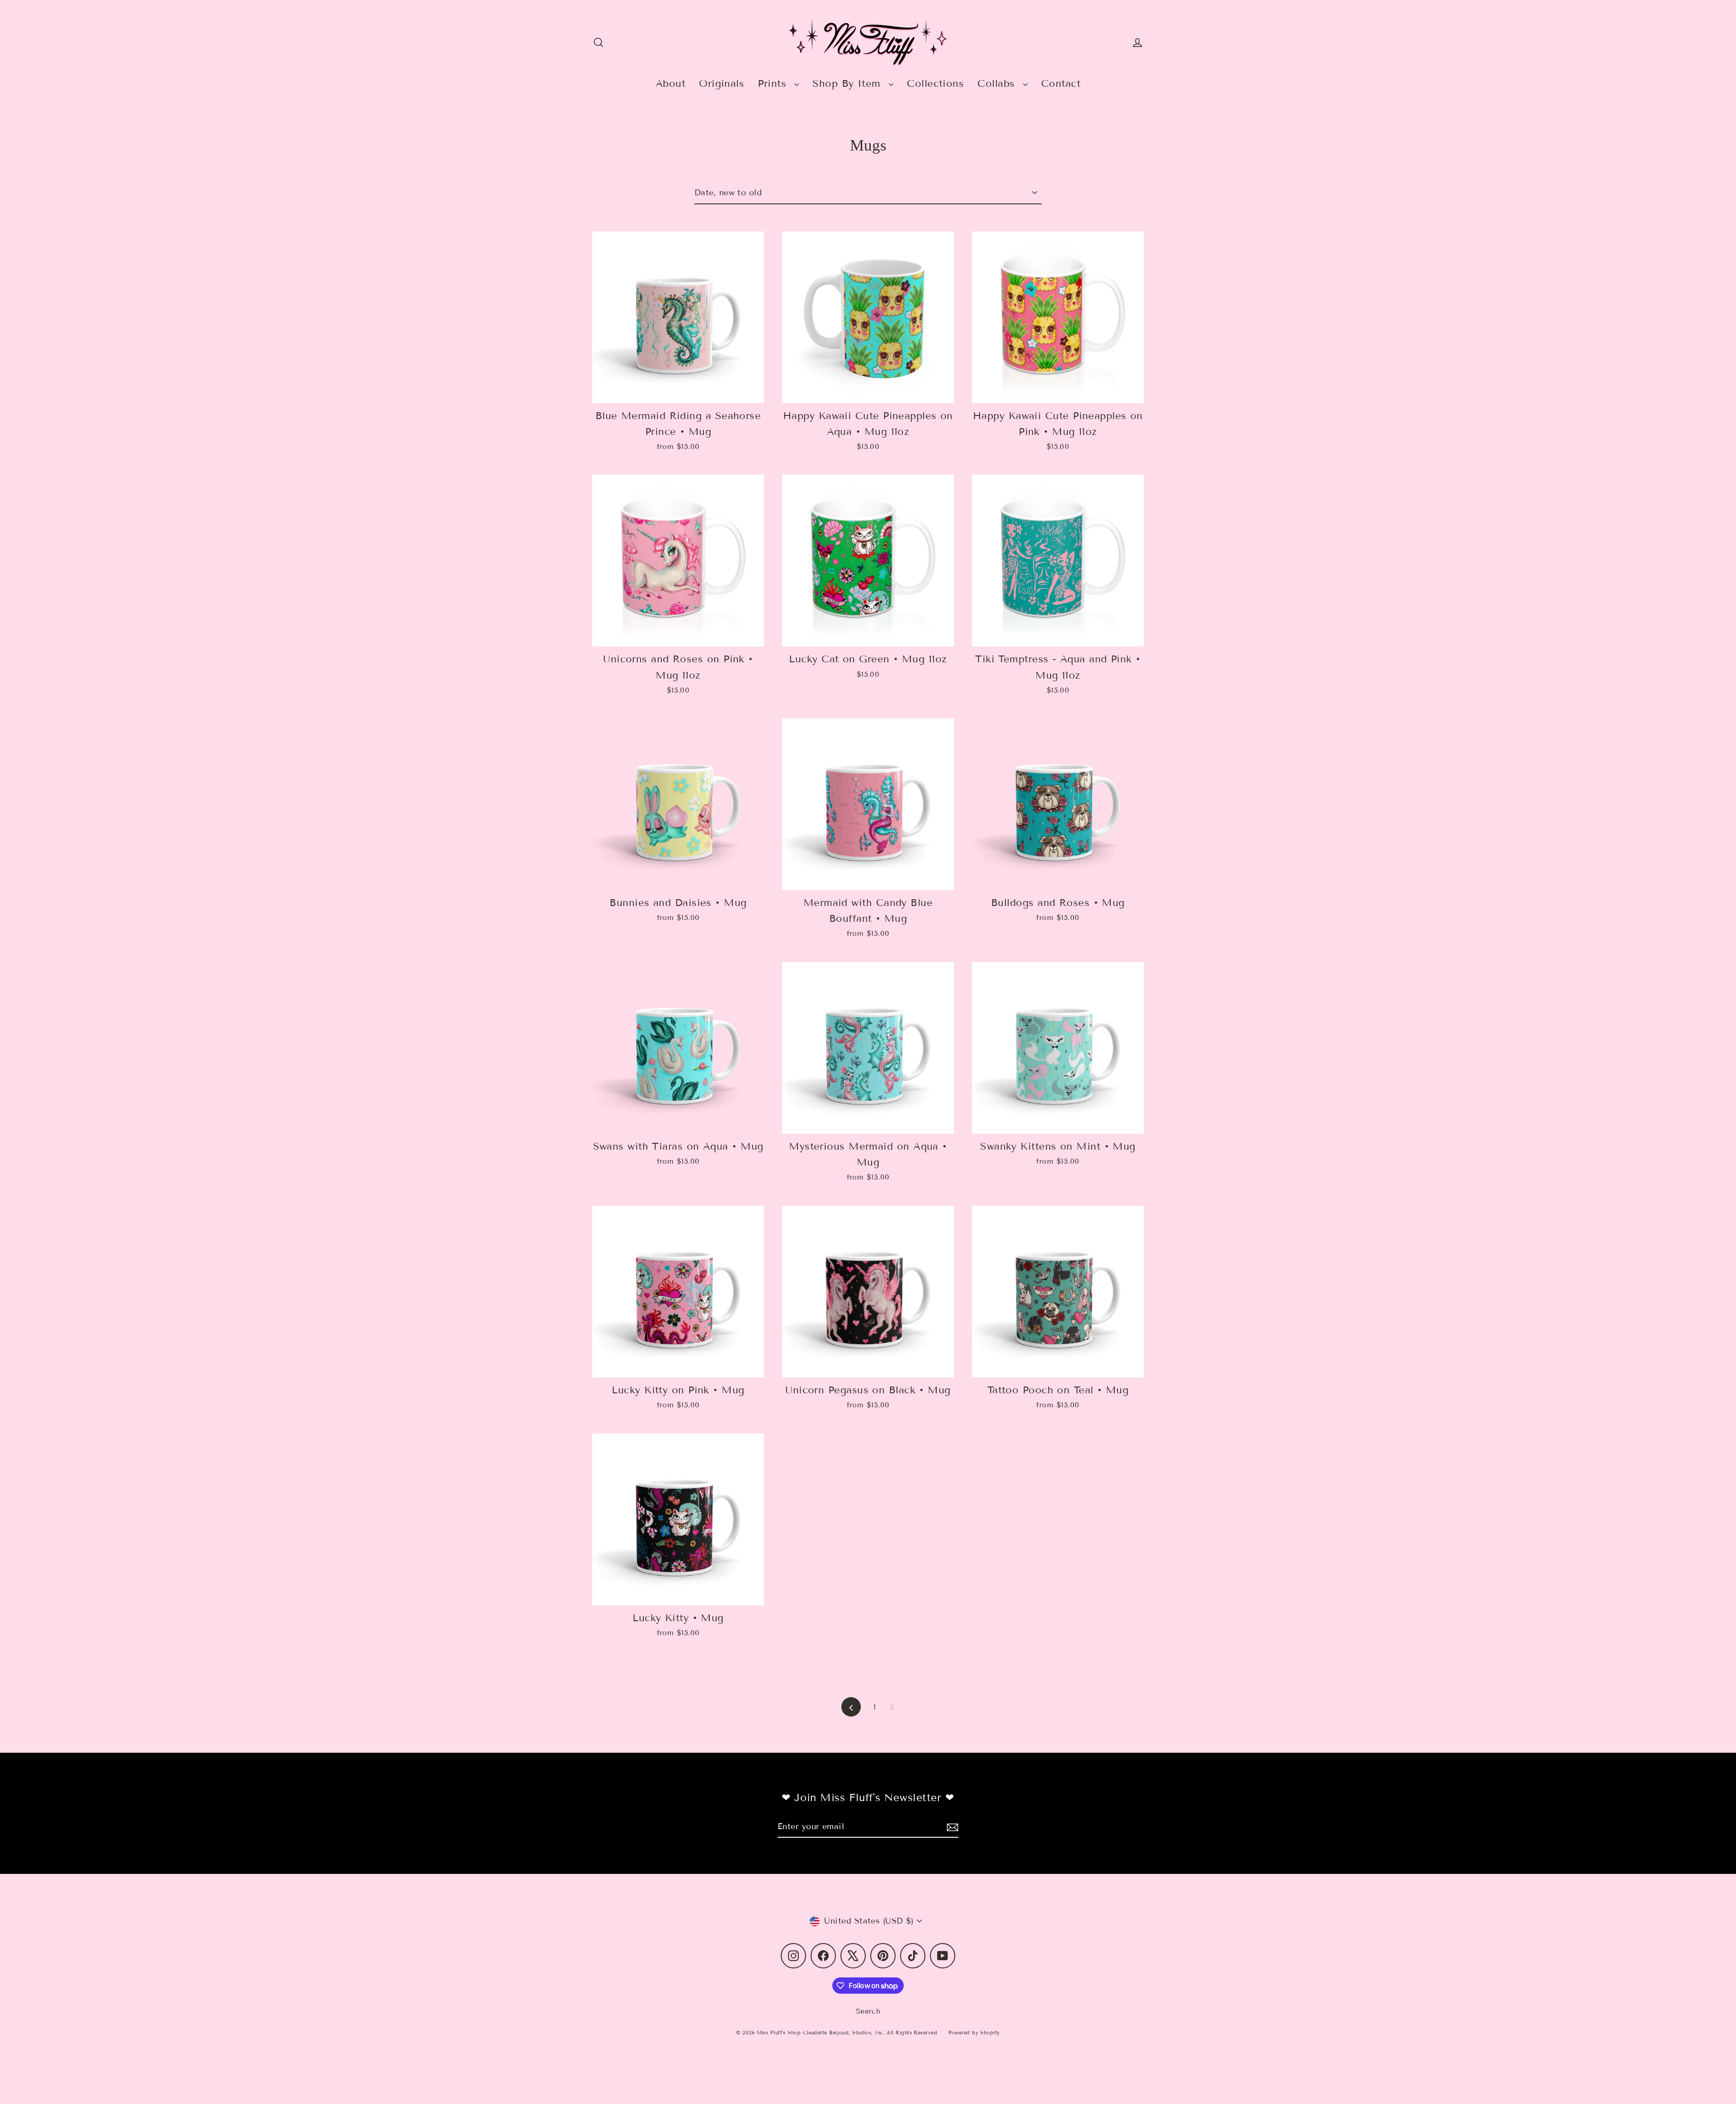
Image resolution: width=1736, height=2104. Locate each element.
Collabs (998, 83)
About (670, 83)
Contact (1061, 83)
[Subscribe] (951, 1827)
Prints (774, 83)
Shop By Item (848, 83)
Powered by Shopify (974, 2033)
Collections (935, 83)
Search (868, 2011)
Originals (722, 83)
